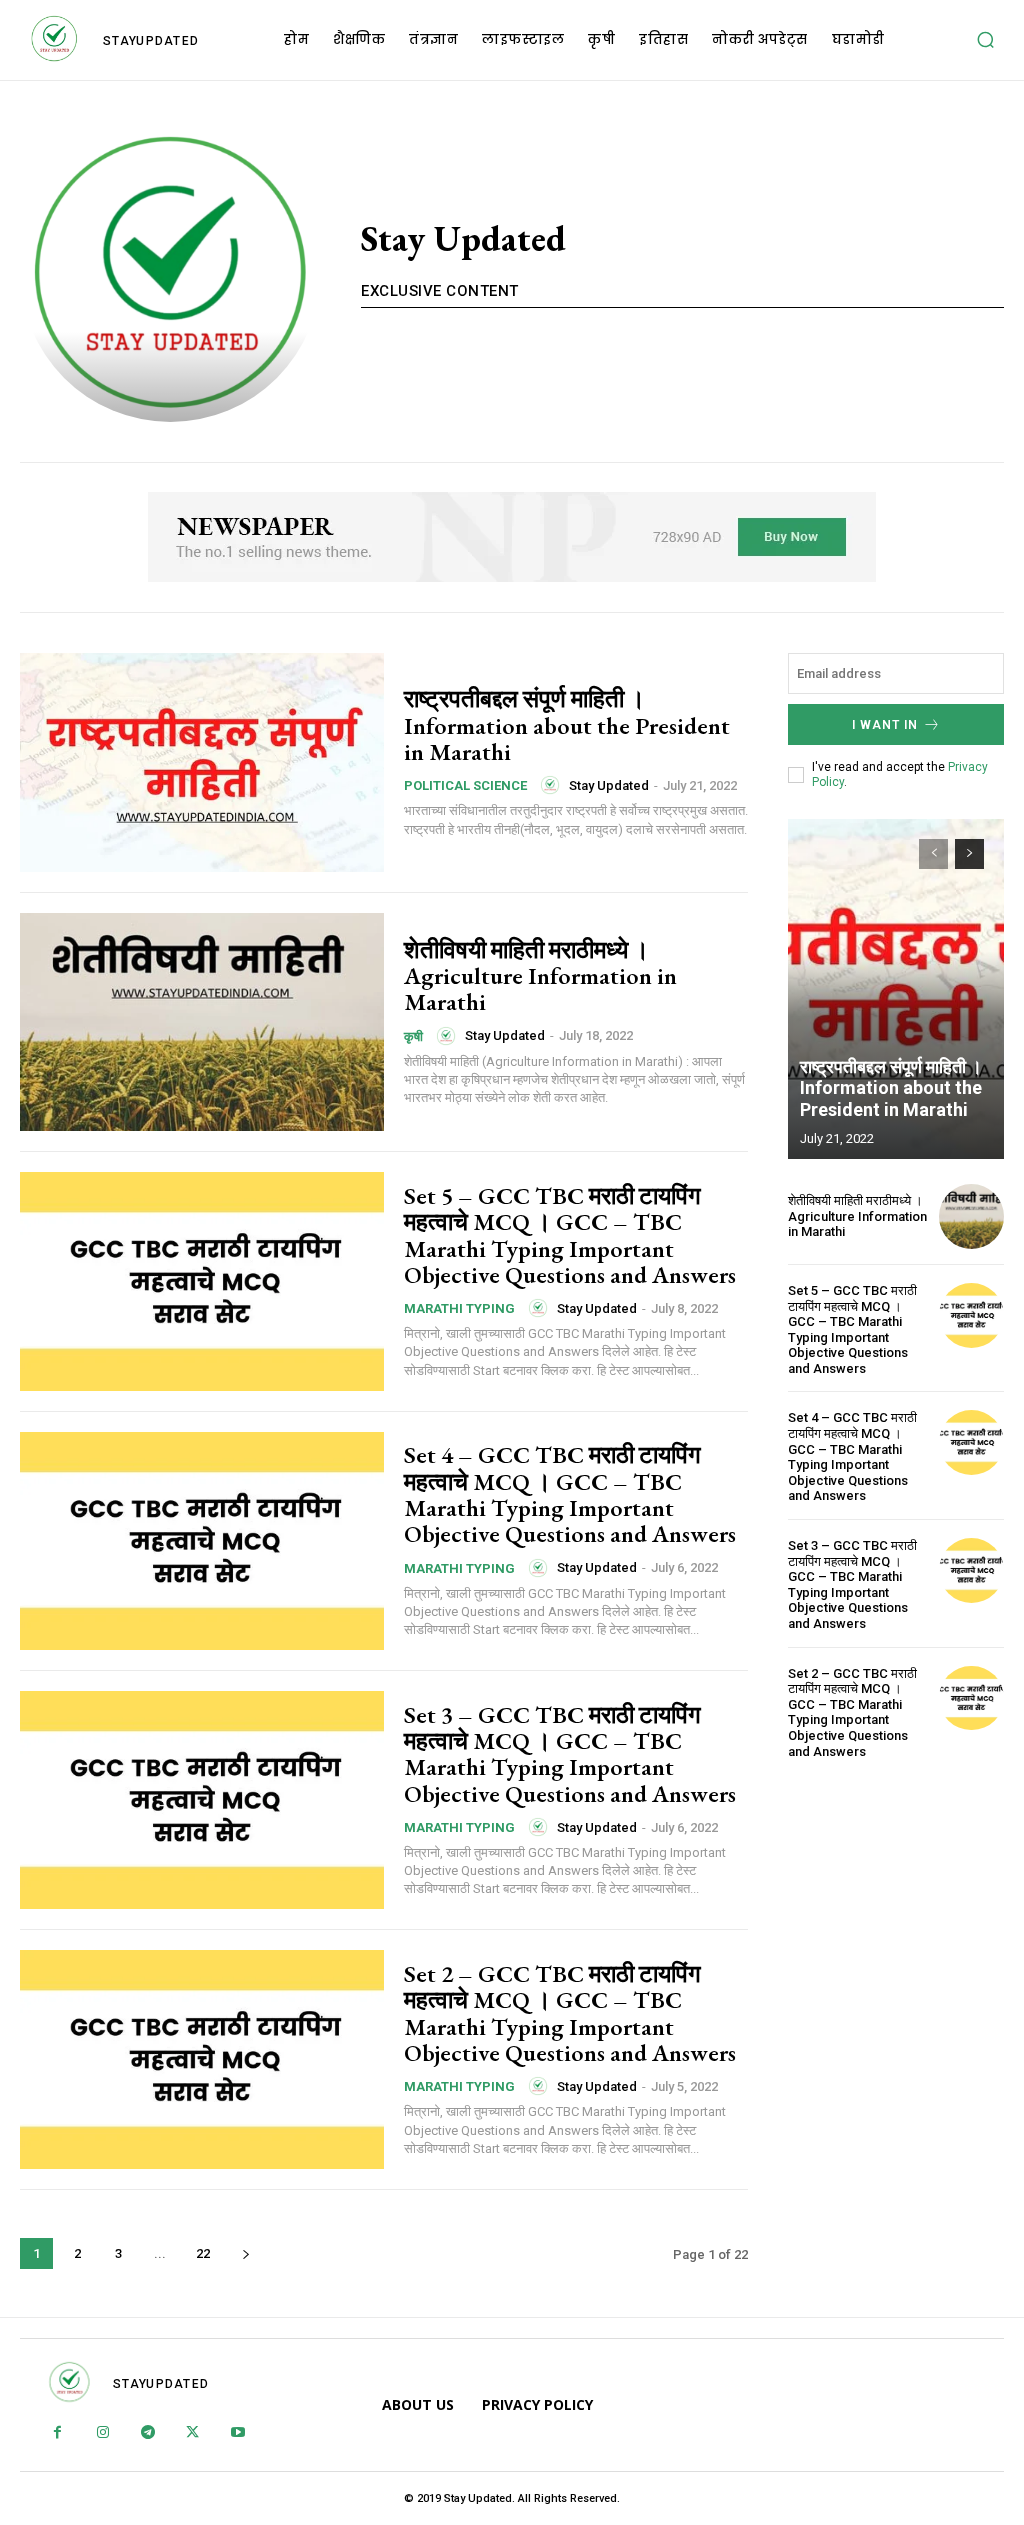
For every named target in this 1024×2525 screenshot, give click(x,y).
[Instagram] (102, 2433)
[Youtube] (237, 2433)
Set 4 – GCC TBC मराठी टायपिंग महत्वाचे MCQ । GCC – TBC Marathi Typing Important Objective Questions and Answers (570, 1494)
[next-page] (245, 2253)
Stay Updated (609, 785)
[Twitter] (192, 2433)
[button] (985, 40)
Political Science (465, 785)
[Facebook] (57, 2433)
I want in (885, 725)
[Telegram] (147, 2433)
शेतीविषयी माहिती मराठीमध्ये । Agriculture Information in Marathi (540, 976)
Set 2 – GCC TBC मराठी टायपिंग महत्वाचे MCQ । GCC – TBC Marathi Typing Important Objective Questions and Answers (570, 2013)
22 (203, 2253)
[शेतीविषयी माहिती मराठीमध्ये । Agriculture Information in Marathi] (202, 1022)
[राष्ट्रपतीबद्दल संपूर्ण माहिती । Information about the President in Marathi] (202, 762)
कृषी (413, 1036)
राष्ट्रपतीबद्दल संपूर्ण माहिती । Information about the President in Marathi (567, 725)
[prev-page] (933, 854)
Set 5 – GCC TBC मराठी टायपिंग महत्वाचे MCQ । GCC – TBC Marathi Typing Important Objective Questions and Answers (570, 1235)
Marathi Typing (459, 1308)
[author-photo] (553, 785)
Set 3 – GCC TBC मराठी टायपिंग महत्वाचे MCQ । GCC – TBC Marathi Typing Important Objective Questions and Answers (570, 1754)
